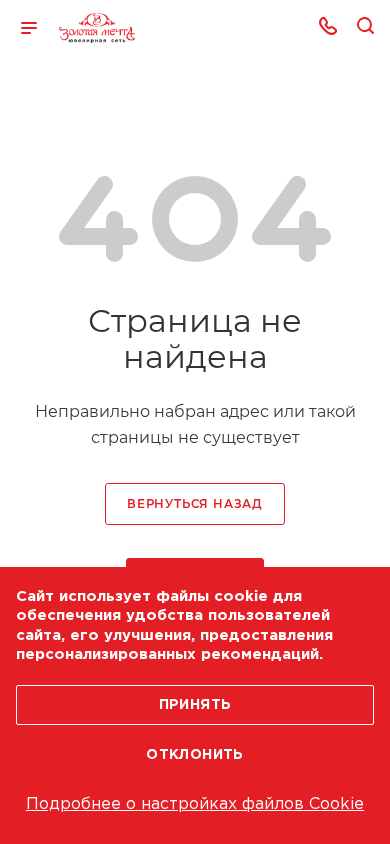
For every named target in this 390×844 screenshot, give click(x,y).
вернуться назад (195, 504)
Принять (195, 705)
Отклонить (195, 755)
